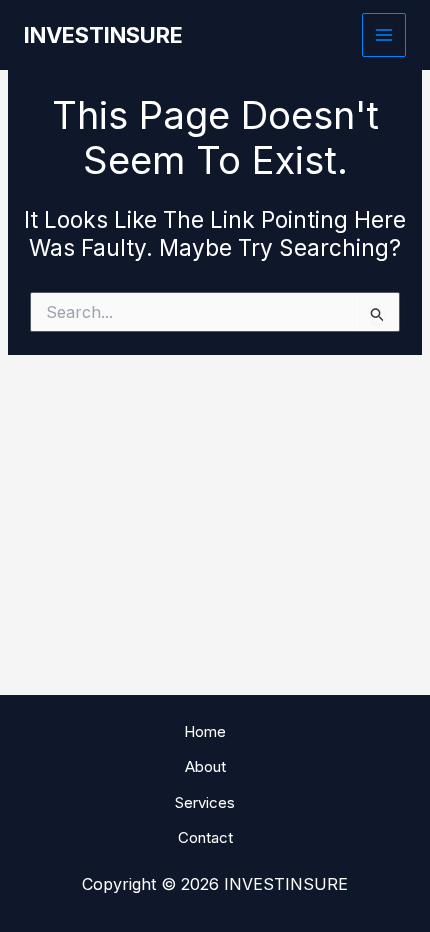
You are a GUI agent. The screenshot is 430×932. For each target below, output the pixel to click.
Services (205, 802)
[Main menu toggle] (384, 35)
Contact (205, 837)
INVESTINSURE (103, 35)
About (205, 766)
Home (205, 731)
